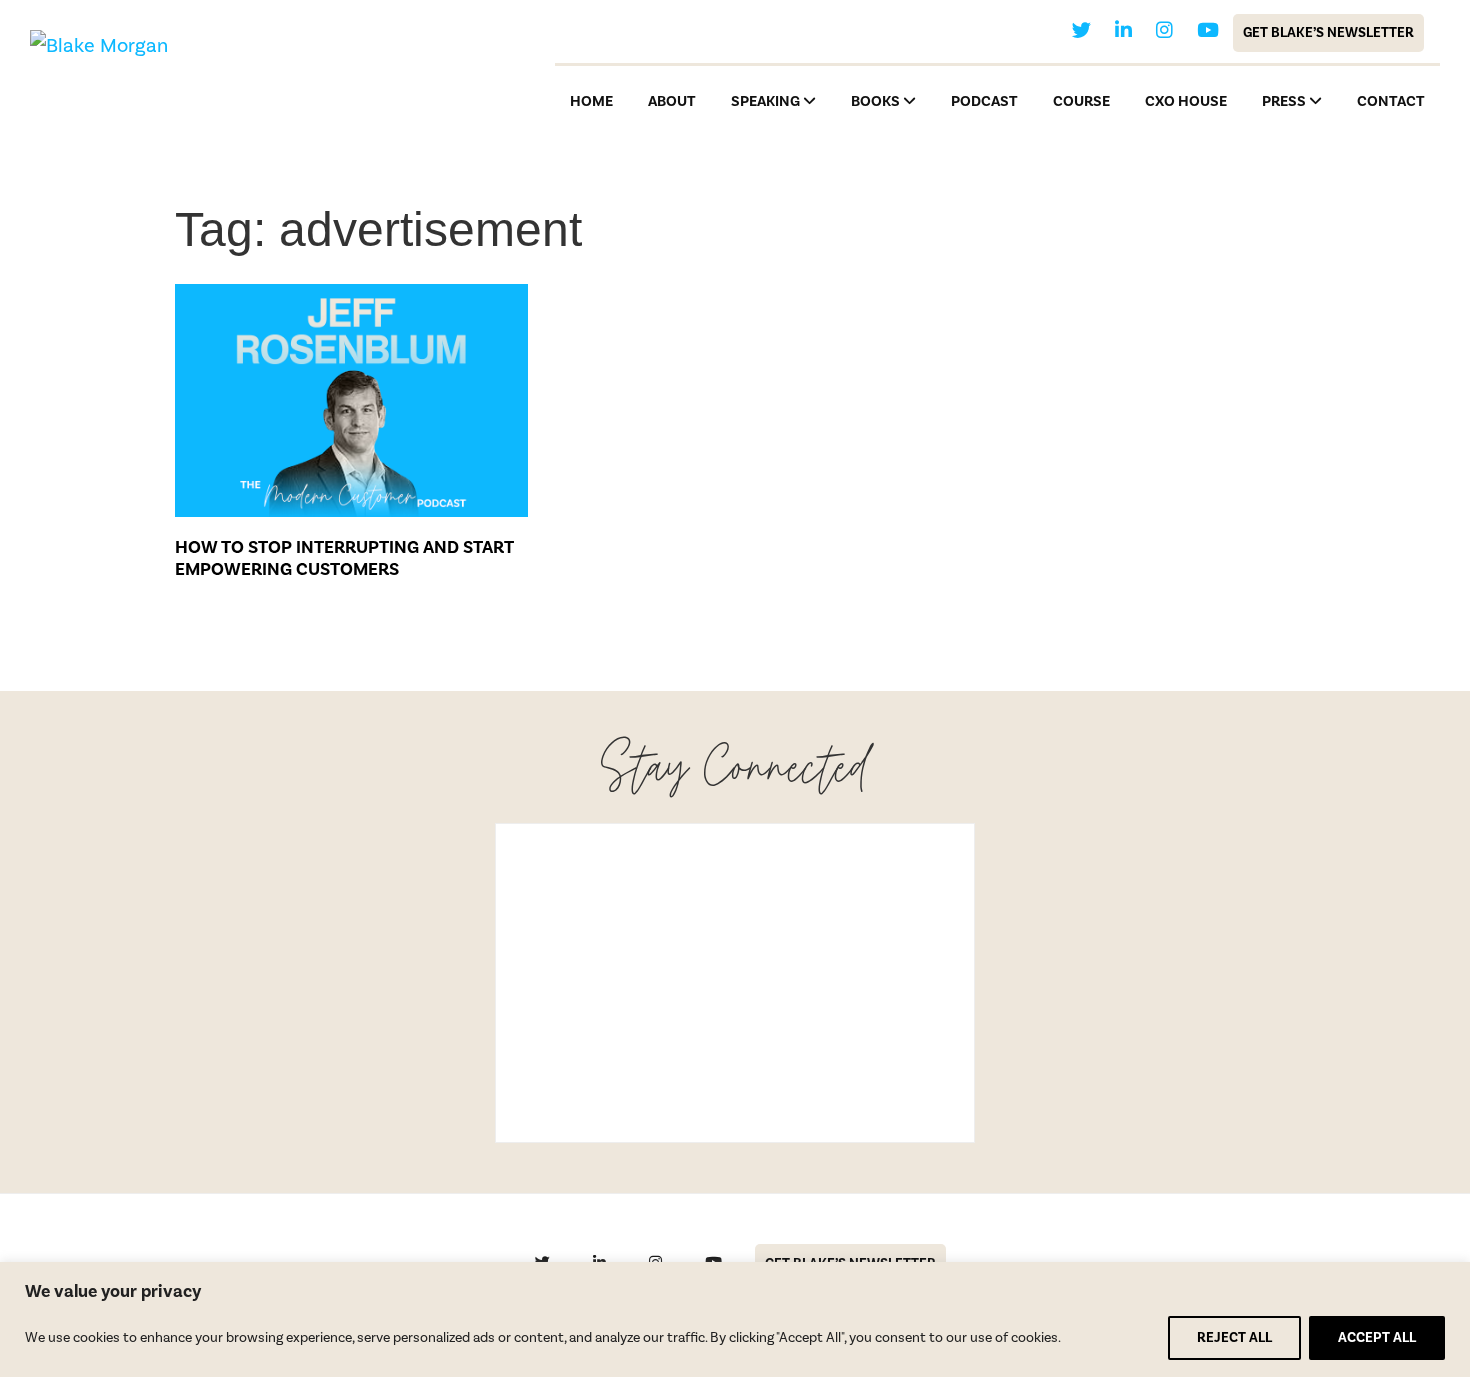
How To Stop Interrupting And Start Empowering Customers (344, 558)
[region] (735, 1319)
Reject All (1234, 1338)
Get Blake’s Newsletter (1328, 33)
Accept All (1377, 1338)
